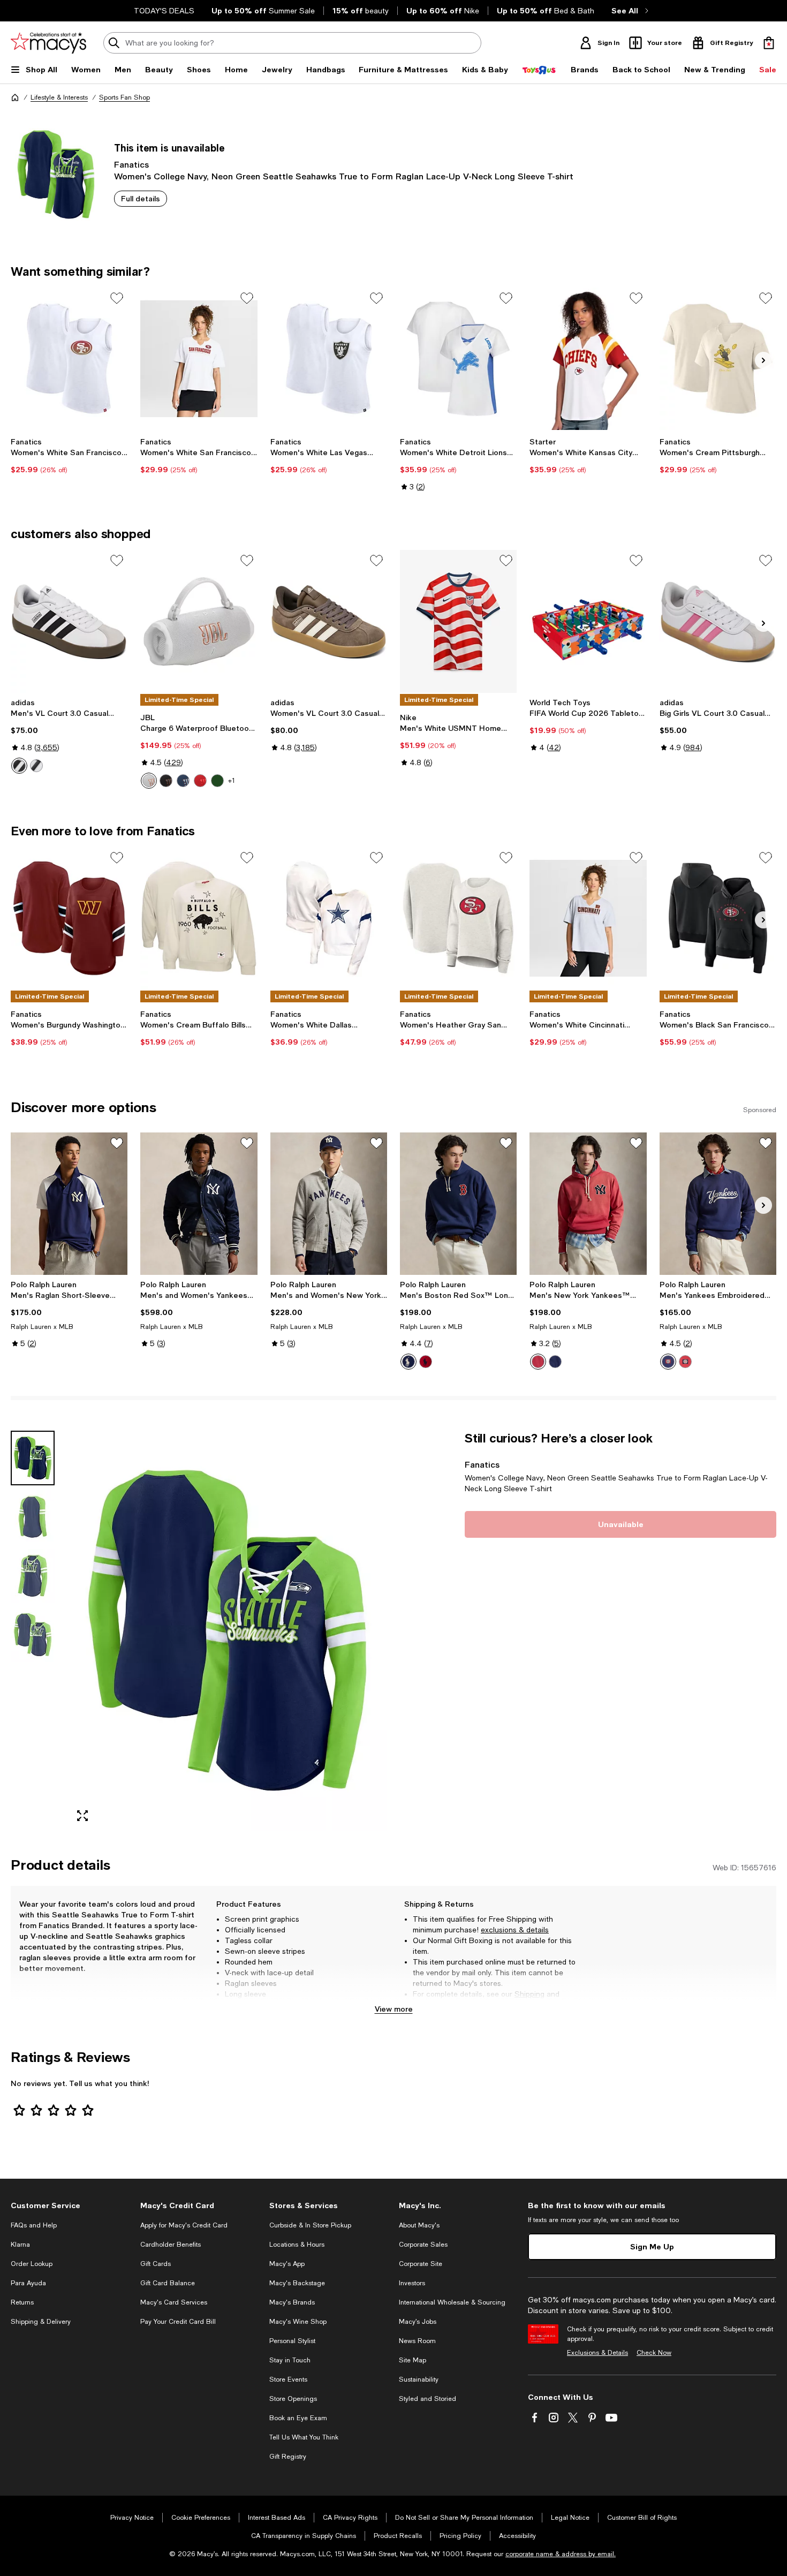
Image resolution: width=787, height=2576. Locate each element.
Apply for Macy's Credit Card (184, 2225)
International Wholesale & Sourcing (452, 2302)
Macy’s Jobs (418, 2322)
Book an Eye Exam (298, 2418)
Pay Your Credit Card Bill (178, 2322)
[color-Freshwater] (668, 1362)
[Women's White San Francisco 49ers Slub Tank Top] (69, 359)
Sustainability (419, 2379)
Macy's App (287, 2264)
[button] (199, 1630)
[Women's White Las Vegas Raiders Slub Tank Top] (329, 359)
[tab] (33, 1458)
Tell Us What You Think (304, 2437)
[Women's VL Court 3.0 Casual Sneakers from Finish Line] (329, 621)
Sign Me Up (652, 2246)
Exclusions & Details (597, 2353)
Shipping (529, 1994)
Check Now (654, 2353)
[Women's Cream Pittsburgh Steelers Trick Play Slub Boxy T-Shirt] (718, 359)
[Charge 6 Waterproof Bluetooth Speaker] (199, 621)
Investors (412, 2283)
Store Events (288, 2379)
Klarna (20, 2245)
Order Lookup (32, 2264)
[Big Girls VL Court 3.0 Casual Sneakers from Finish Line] (718, 621)
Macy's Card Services (174, 2302)
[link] (69, 456)
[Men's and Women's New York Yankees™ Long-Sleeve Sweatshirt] (329, 1204)
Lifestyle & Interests (59, 97)
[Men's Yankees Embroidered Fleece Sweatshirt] (718, 1204)
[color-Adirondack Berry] (538, 1362)
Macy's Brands (292, 2302)
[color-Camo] (217, 781)
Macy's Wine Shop (298, 2322)
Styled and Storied (427, 2399)
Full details (141, 198)
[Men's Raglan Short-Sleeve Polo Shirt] (69, 1204)
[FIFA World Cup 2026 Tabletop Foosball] (588, 621)
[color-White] (149, 781)
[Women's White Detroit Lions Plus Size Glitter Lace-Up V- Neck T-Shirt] (458, 359)
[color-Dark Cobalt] (408, 1362)
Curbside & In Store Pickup (310, 2225)
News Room (417, 2341)
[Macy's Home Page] (48, 43)
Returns (426, 2005)
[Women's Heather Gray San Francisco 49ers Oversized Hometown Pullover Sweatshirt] (458, 918)
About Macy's (419, 2225)
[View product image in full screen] (82, 1816)
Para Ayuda (28, 2283)
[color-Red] (200, 781)
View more (394, 2009)
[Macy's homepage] (15, 97)
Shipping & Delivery (41, 2322)
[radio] (19, 766)
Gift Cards (156, 2264)
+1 (232, 781)
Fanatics (131, 164)
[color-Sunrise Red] (685, 1362)
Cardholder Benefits (171, 2245)
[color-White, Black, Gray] (19, 766)
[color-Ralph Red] (426, 1362)
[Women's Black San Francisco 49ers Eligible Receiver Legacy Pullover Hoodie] (718, 918)
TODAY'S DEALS (164, 11)
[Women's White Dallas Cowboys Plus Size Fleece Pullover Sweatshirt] (329, 918)
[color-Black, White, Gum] (36, 766)
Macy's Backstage (297, 2283)
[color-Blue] (183, 781)
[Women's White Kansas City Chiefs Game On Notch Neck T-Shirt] (588, 359)
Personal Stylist (292, 2341)
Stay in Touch (290, 2360)
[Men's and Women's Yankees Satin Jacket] (199, 1204)
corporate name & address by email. (561, 2554)
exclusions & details (515, 1930)
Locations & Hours (297, 2245)
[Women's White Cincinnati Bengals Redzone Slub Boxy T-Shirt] (588, 918)
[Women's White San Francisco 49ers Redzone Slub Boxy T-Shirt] (199, 359)
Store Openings (293, 2399)
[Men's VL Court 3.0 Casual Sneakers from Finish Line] (69, 621)
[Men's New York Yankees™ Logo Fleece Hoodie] (588, 1204)
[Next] (763, 360)
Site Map (413, 2360)
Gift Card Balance (168, 2283)
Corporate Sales (423, 2245)
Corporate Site (421, 2264)
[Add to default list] (117, 298)
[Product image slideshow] (227, 1630)
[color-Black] (166, 781)
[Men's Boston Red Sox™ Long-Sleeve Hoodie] (458, 1204)
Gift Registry (288, 2457)
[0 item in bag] (769, 43)
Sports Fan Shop (124, 97)
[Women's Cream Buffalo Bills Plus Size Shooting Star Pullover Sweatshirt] (199, 918)
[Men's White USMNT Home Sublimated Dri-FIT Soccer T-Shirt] (458, 621)
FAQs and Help (34, 2225)
